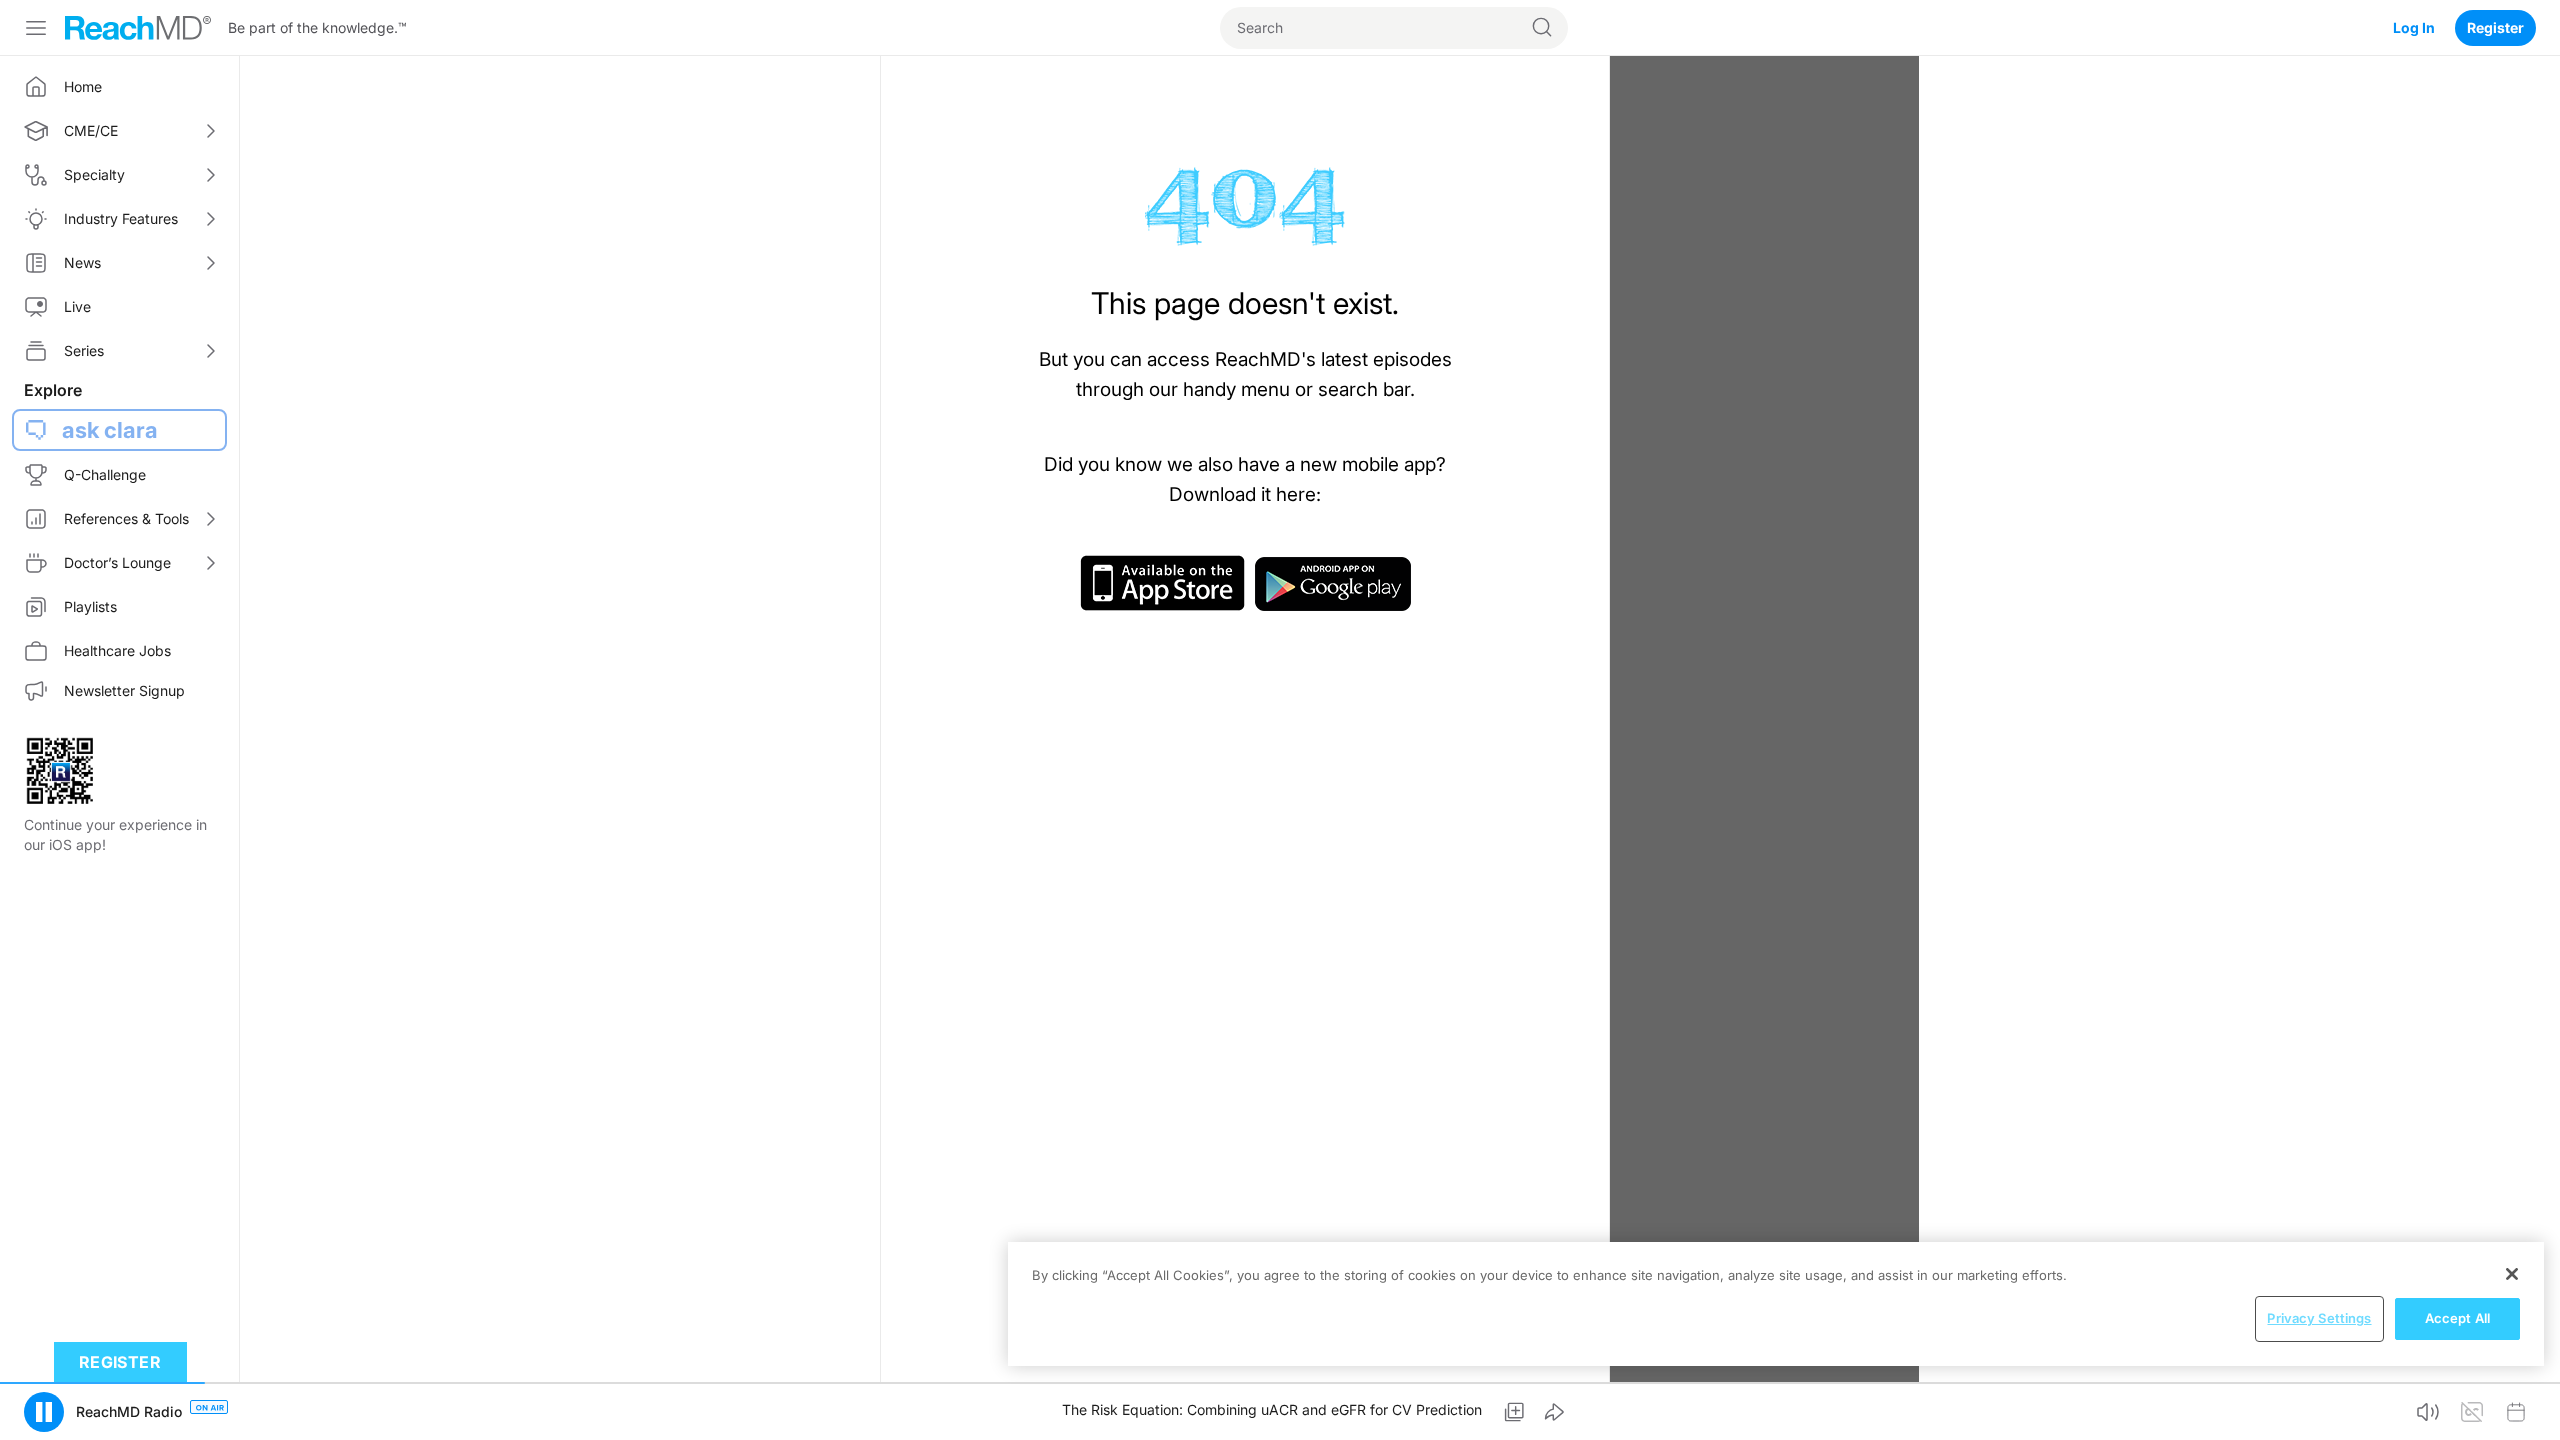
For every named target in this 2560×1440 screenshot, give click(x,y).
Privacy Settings (2319, 1318)
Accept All (2457, 1318)
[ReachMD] (138, 28)
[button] (44, 1412)
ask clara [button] (110, 430)
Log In (2414, 27)
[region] (1776, 1304)
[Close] (2512, 1274)
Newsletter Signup (124, 690)
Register (2495, 27)
